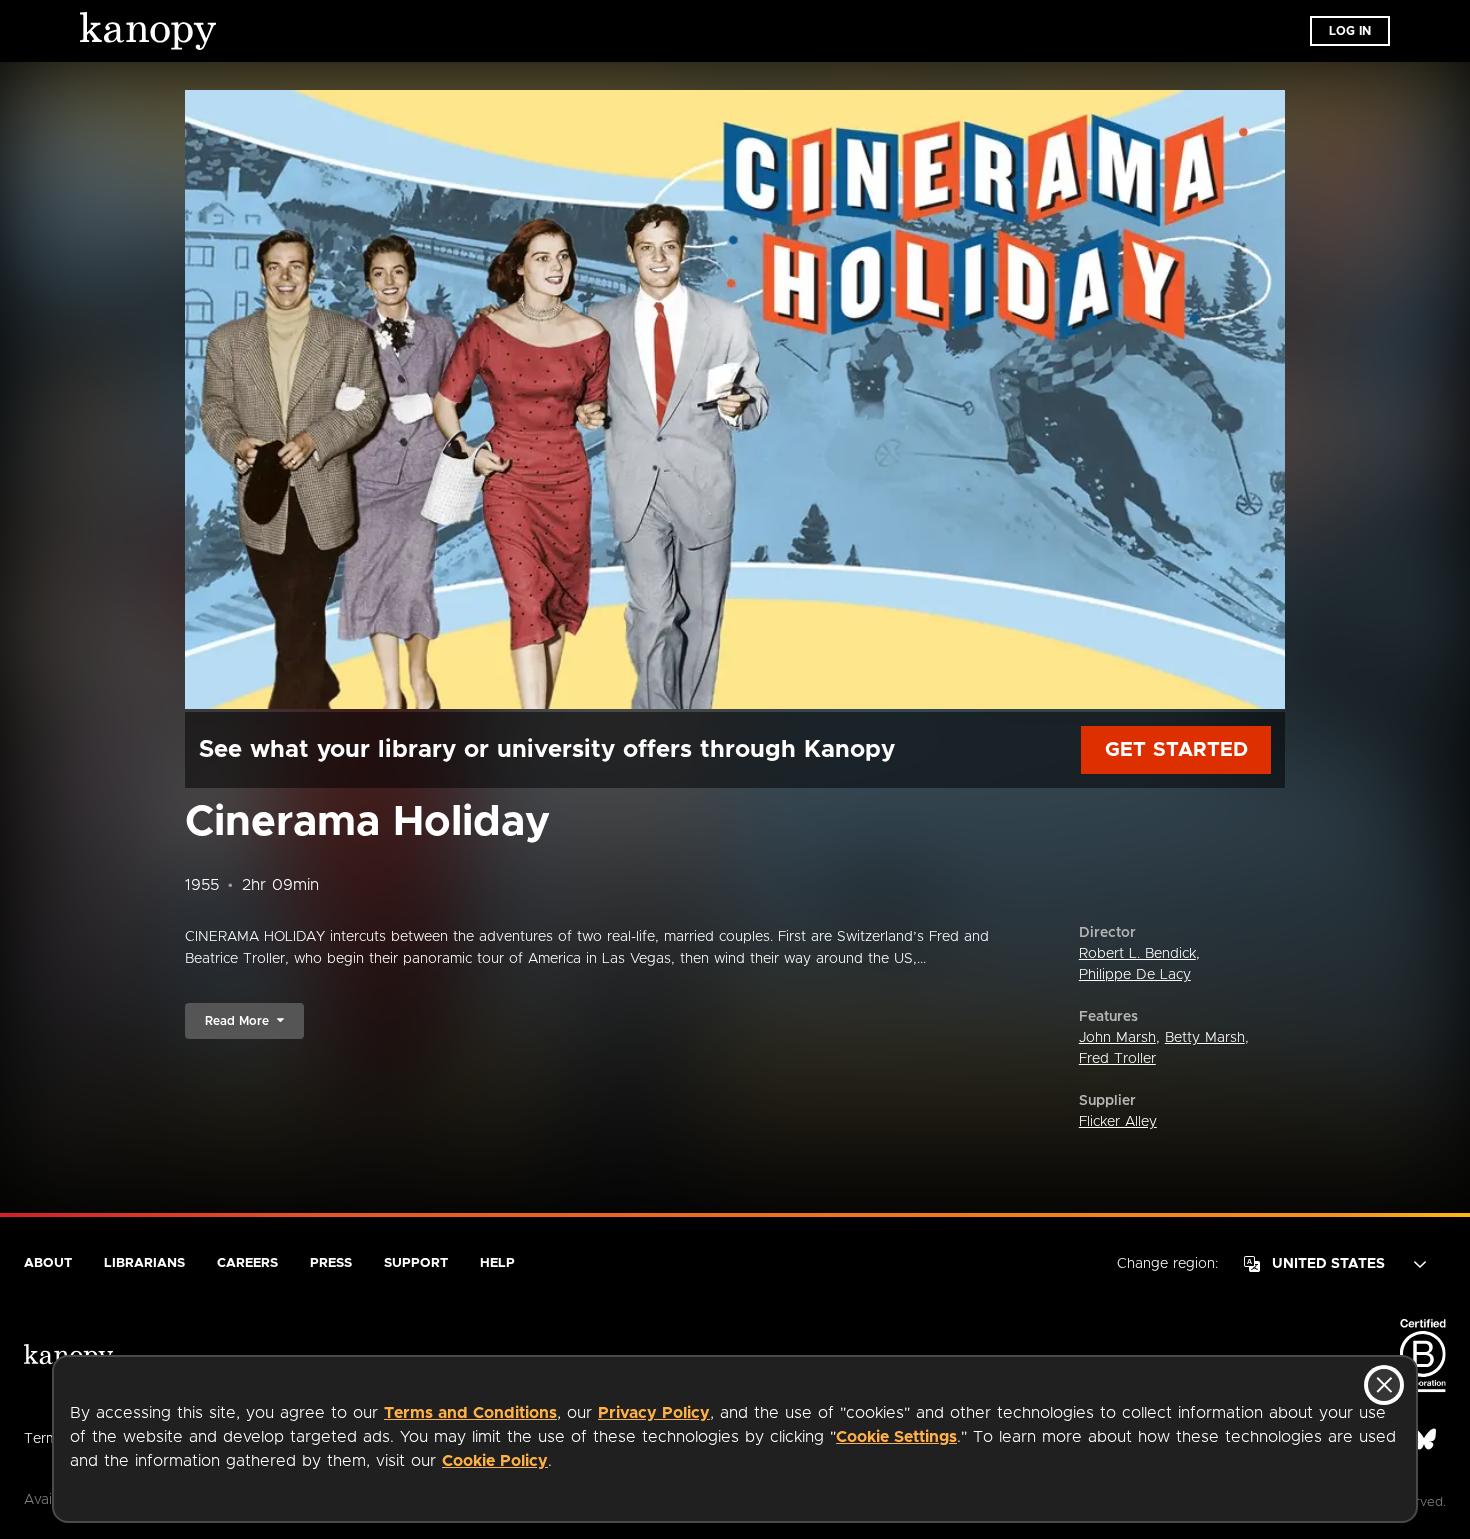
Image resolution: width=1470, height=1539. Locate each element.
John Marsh (1117, 1038)
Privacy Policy (654, 1413)
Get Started (1176, 750)
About (48, 1263)
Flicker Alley (1118, 1122)
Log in (1350, 31)
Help (497, 1263)
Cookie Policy (495, 1461)
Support (416, 1263)
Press (331, 1263)
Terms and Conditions (470, 1413)
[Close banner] (1384, 1385)
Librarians (144, 1263)
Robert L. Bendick (1137, 954)
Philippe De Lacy (1135, 975)
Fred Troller (1117, 1059)
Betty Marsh (1205, 1038)
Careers (247, 1263)
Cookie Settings (896, 1437)
